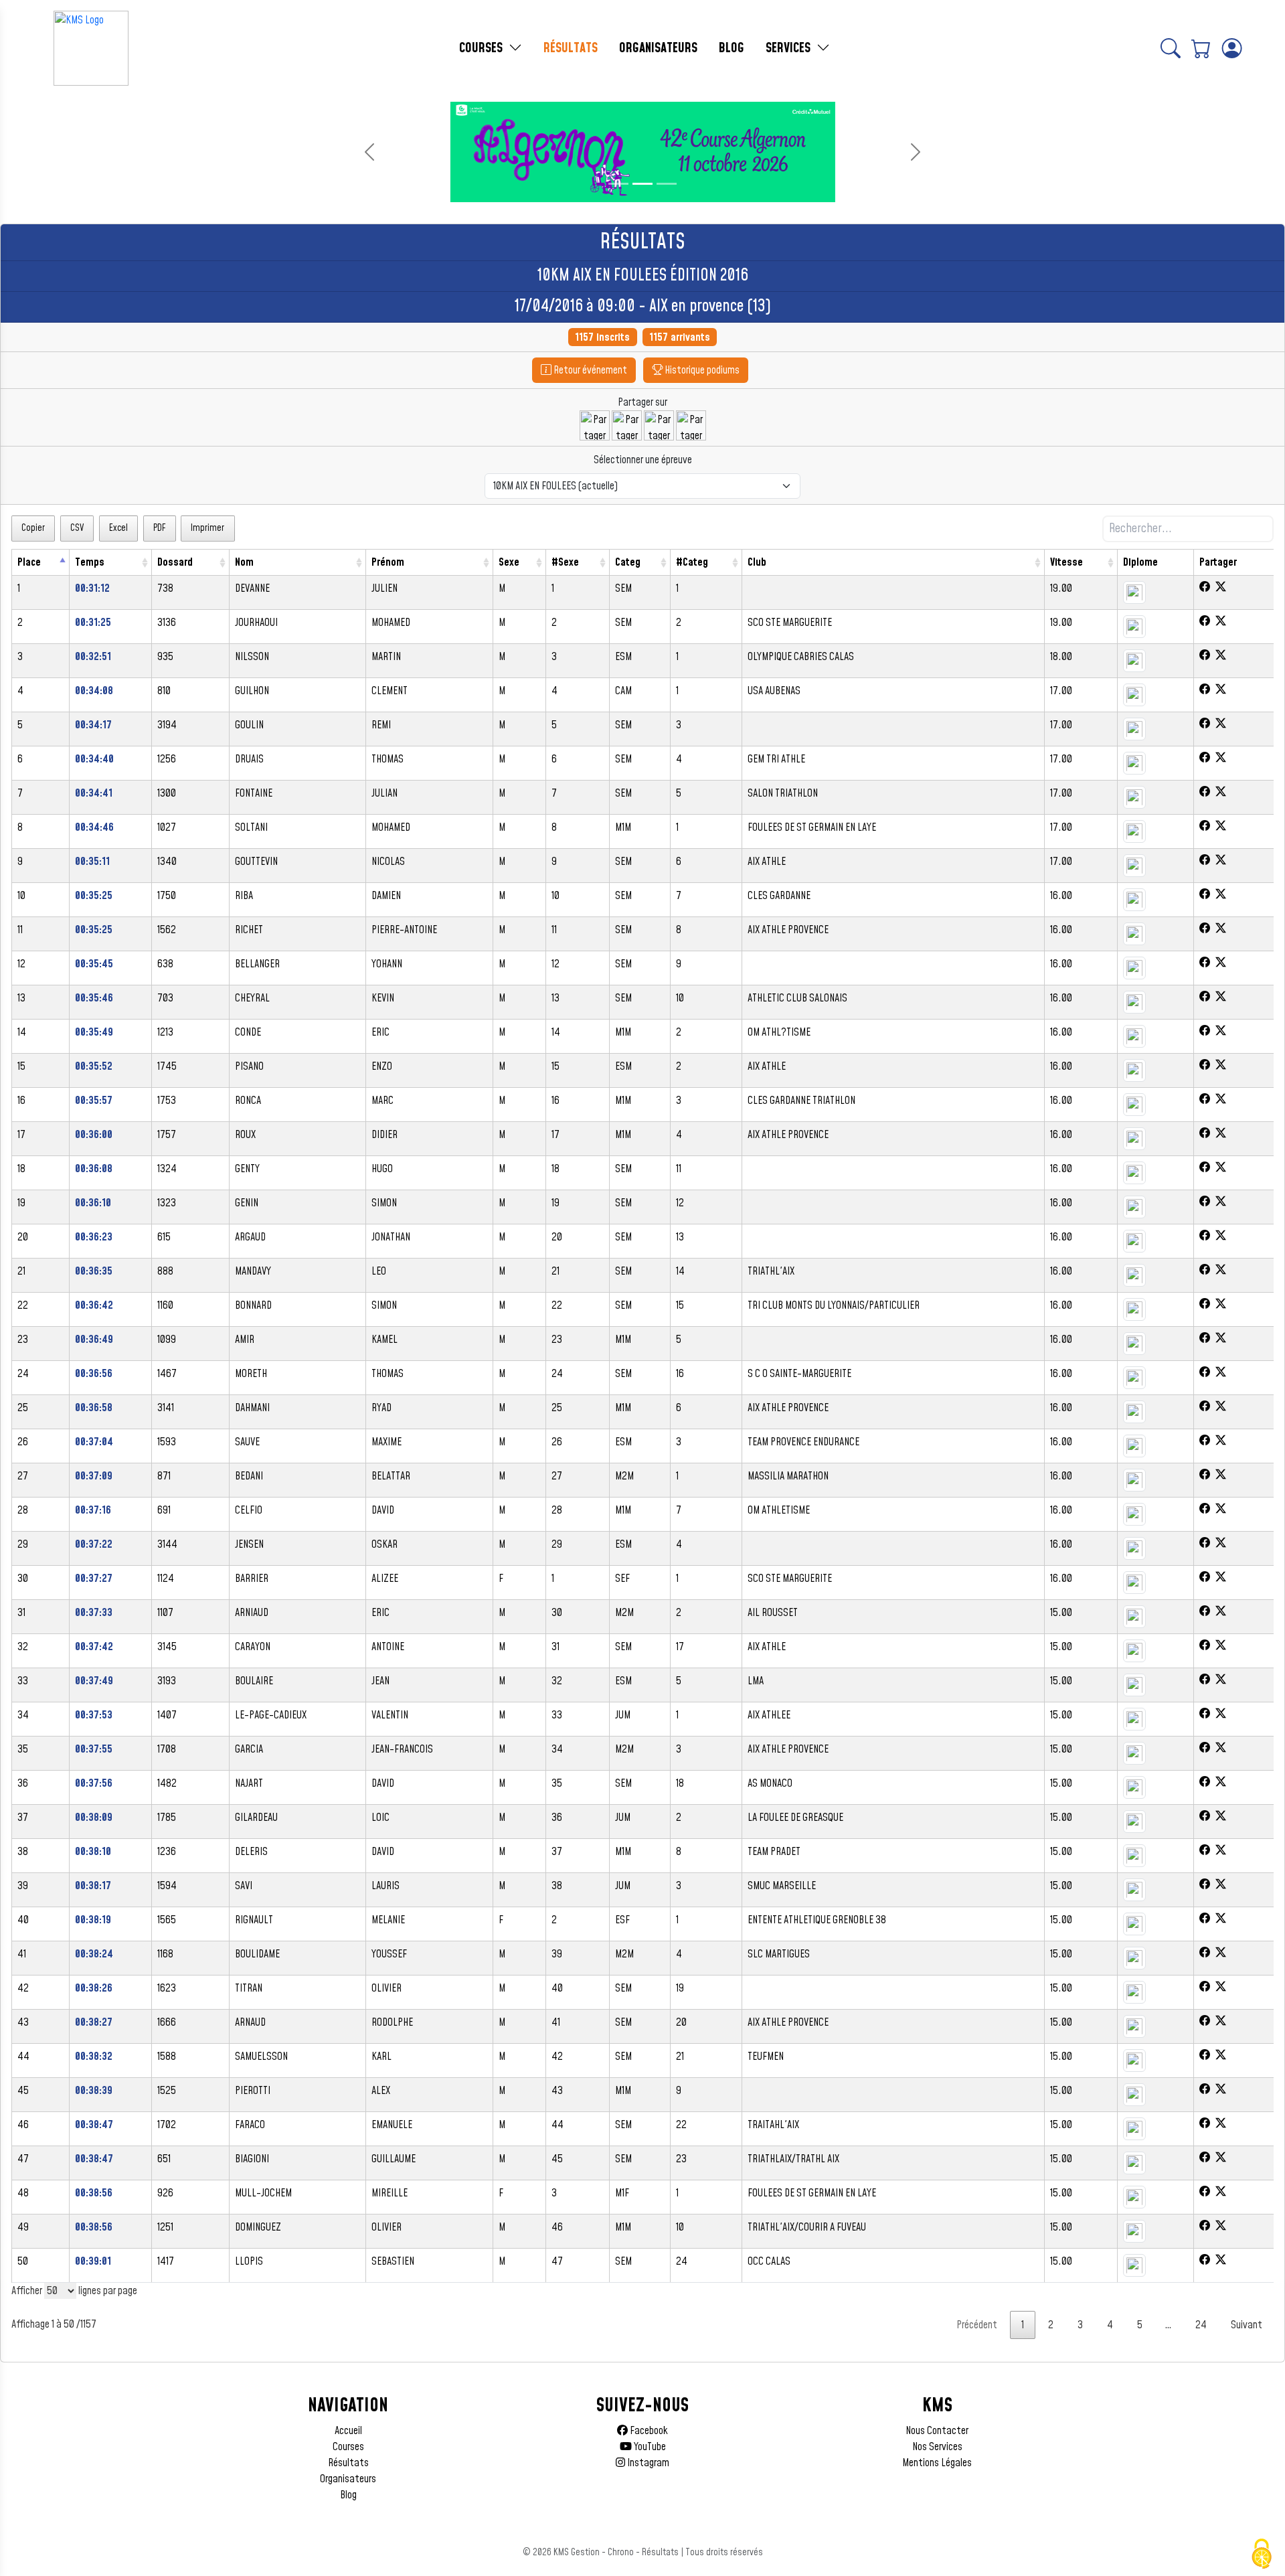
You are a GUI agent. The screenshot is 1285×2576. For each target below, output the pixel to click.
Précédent (977, 2325)
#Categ (692, 562)
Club (757, 562)
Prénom (388, 562)
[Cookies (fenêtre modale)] (1262, 2554)
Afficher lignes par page (74, 2291)
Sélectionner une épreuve (643, 460)
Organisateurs (348, 2479)
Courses (348, 2447)
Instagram (647, 2463)
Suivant (1247, 2325)
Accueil (348, 2431)
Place (29, 562)
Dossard (175, 562)
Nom (244, 562)
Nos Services (937, 2447)
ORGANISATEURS (658, 48)
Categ (628, 562)
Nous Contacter (937, 2431)
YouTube (649, 2447)
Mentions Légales (937, 2463)
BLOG (732, 48)
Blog (348, 2495)
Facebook (648, 2431)
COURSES (483, 48)
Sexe (509, 562)
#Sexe (565, 562)
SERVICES (790, 48)
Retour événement (589, 370)
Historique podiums (701, 370)
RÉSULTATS (571, 48)
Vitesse (1066, 562)
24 (1201, 2325)
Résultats (348, 2463)
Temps (90, 562)
